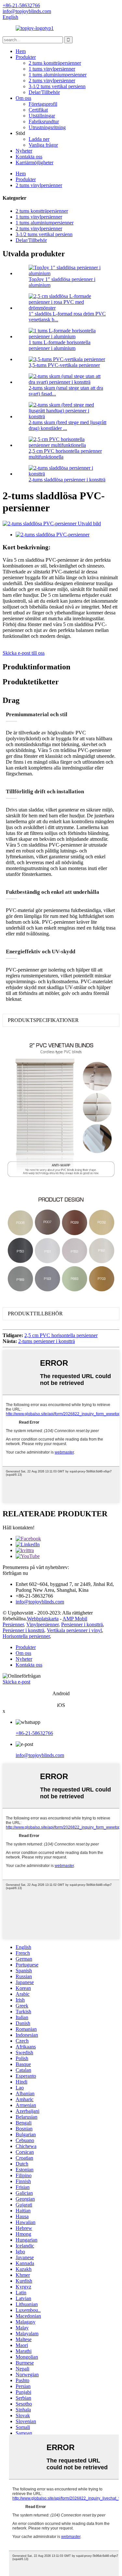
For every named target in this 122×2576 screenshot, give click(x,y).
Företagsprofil (43, 104)
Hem (21, 51)
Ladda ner (39, 139)
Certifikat (38, 110)
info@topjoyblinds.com (40, 1755)
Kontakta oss (29, 157)
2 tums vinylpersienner (52, 80)
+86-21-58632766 (34, 1733)
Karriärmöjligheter (34, 162)
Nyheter (24, 151)
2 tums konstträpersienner (55, 63)
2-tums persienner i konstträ (47, 1341)
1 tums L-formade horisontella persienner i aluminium (60, 345)
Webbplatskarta (43, 1619)
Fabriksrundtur (44, 121)
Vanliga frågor (43, 145)
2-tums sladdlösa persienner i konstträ (67, 480)
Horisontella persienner (26, 1636)
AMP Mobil (75, 1619)
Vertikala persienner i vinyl (74, 1630)
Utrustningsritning (47, 127)
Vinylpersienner (42, 1624)
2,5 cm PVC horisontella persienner (61, 1335)
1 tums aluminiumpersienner (58, 75)
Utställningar (42, 116)
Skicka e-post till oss (24, 653)
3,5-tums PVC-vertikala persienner (64, 365)
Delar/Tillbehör (44, 92)
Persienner (13, 1624)
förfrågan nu (15, 1573)
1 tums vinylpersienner (52, 69)
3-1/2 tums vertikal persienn (57, 86)
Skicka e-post (16, 1682)
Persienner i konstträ (82, 1624)
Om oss (23, 98)
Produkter (26, 57)
